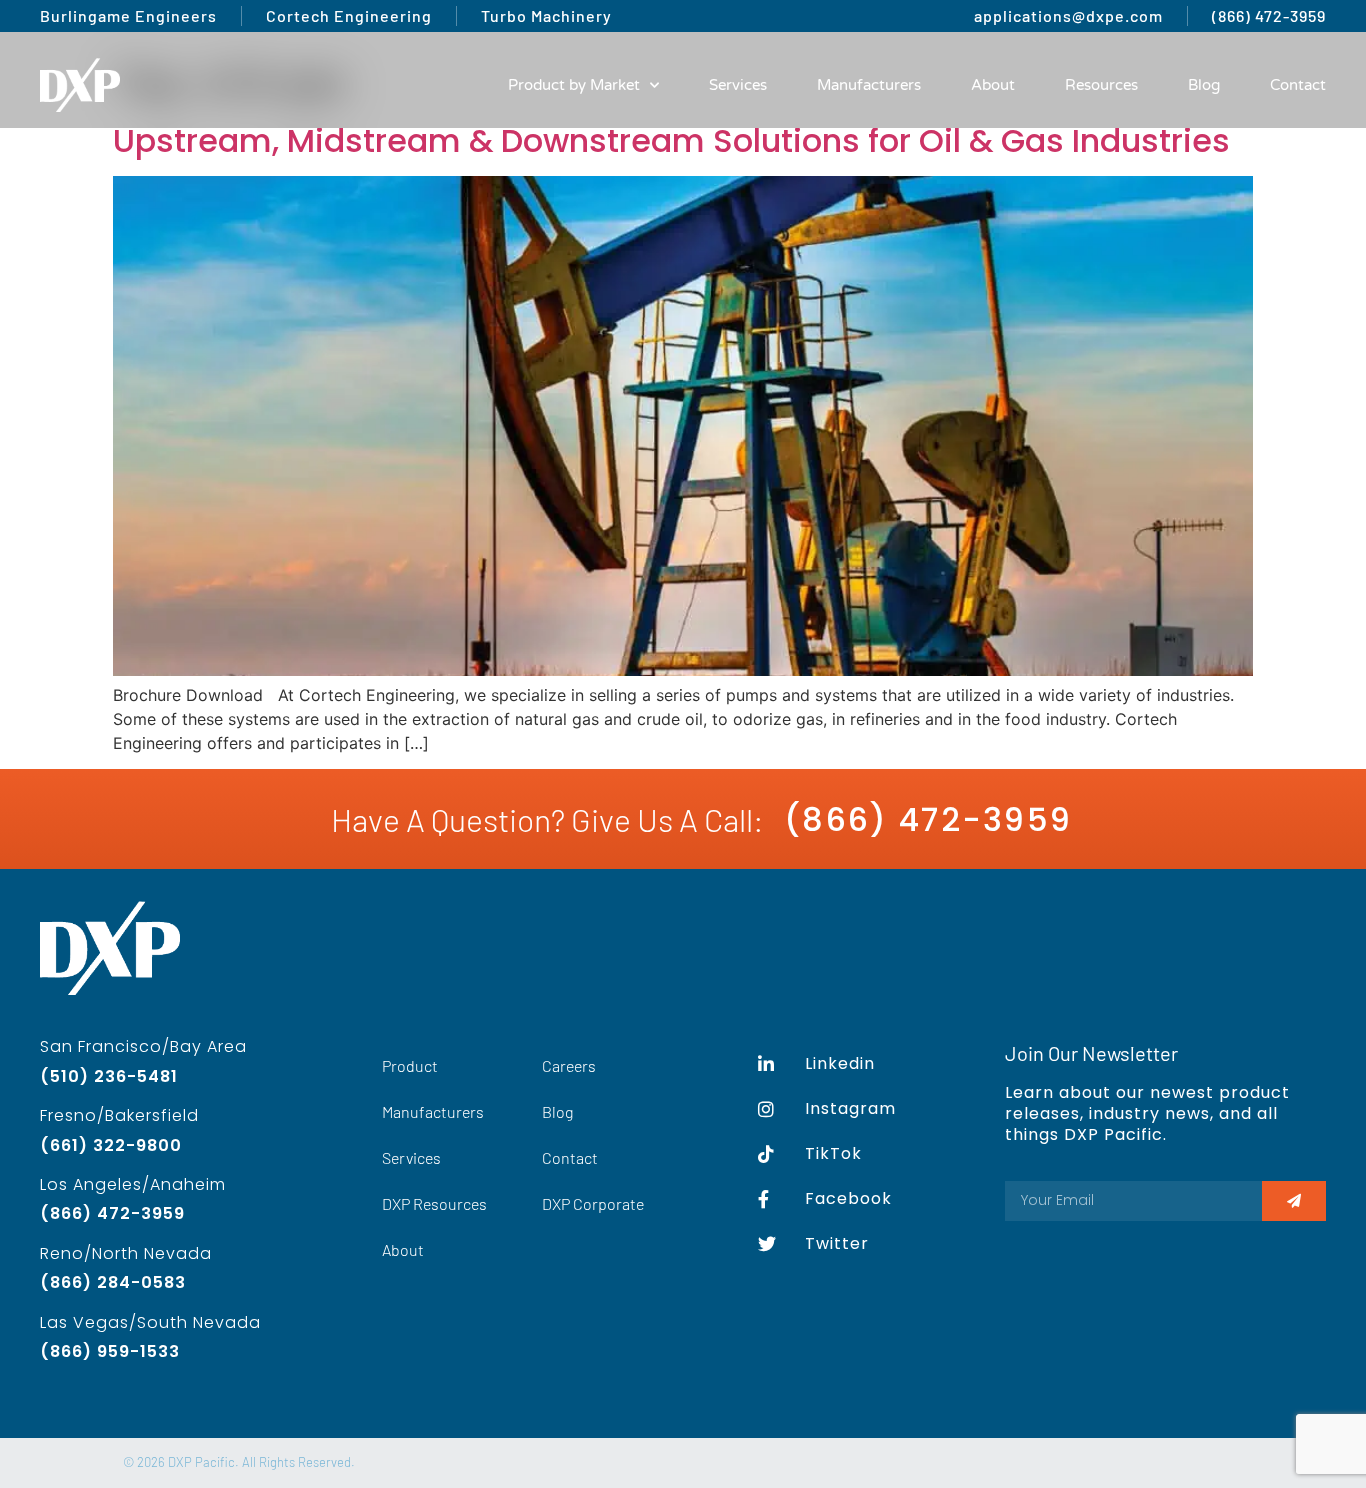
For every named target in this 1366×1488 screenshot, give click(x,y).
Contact (1298, 85)
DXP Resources (434, 1203)
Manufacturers (869, 85)
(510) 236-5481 (109, 1076)
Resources (1101, 85)
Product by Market (574, 85)
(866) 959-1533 (110, 1351)
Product (410, 1065)
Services (738, 85)
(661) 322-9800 (111, 1145)
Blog (1204, 85)
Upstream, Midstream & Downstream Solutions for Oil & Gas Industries (671, 140)
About (993, 85)
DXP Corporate (593, 1203)
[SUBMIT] (1294, 1201)
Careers (569, 1065)
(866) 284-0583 (113, 1282)
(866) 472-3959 (928, 819)
